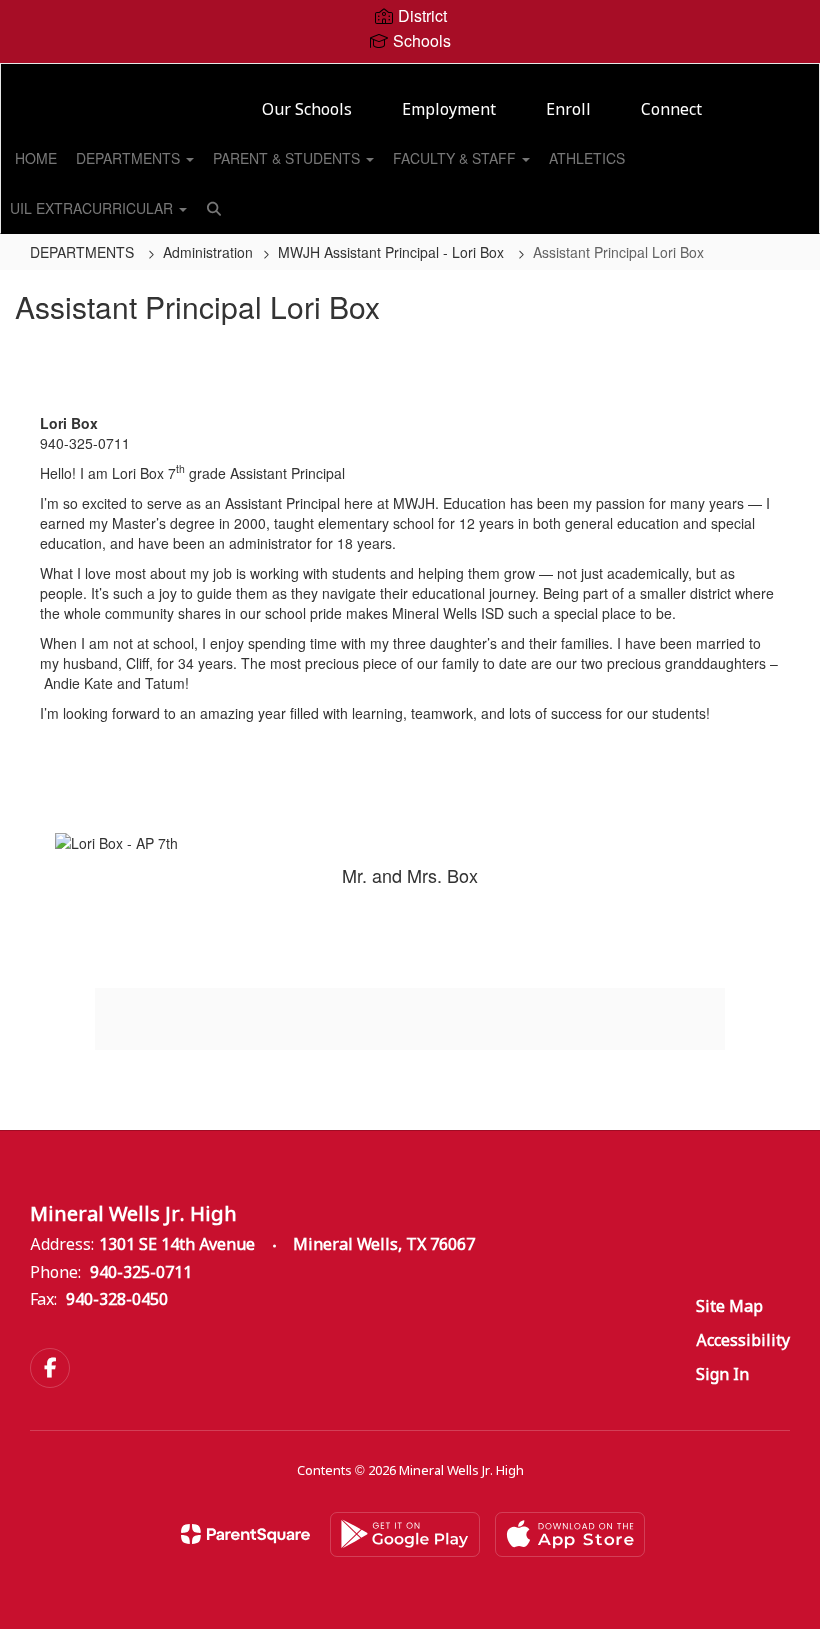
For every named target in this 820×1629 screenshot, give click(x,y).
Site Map (729, 1307)
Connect (671, 110)
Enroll (568, 110)
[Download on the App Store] (570, 1534)
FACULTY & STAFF (456, 158)
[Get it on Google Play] (405, 1534)
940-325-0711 (141, 1273)
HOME (36, 158)
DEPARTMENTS (130, 158)
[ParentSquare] (245, 1534)
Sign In (722, 1375)
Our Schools (307, 110)
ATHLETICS (587, 158)
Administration (208, 252)
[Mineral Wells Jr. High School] (409, 76)
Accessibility (743, 1341)
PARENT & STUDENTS (288, 158)
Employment (449, 110)
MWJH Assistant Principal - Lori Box (393, 252)
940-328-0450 (117, 1300)
